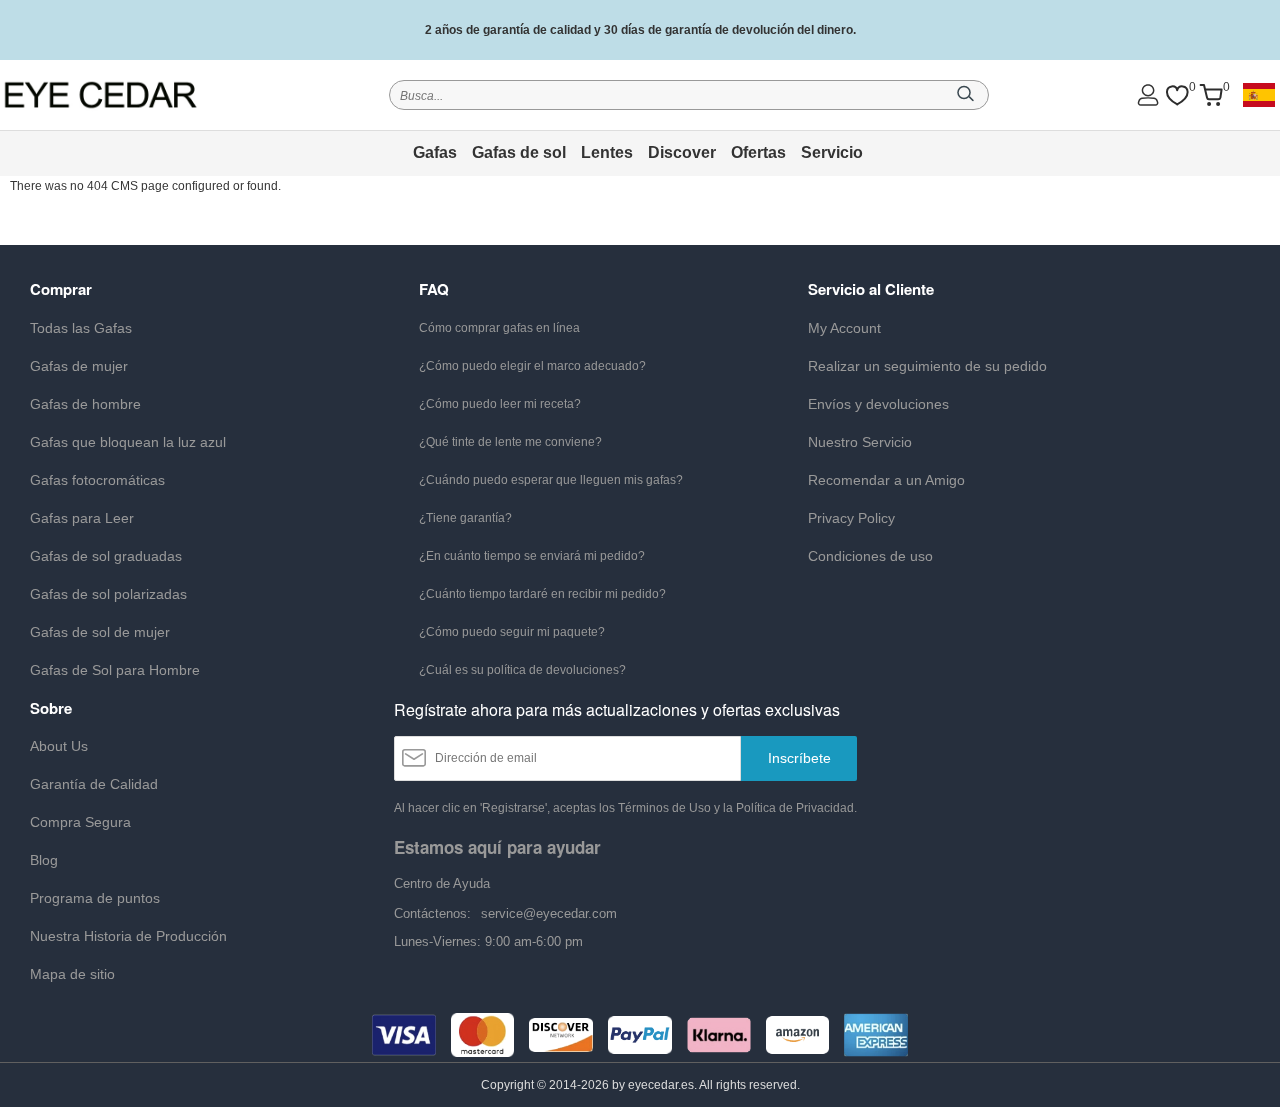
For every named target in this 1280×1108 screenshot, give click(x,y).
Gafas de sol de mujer (100, 632)
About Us (59, 746)
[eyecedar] (128, 94)
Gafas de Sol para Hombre (115, 670)
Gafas (435, 152)
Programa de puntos (95, 898)
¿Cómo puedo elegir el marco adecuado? (532, 366)
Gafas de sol (519, 152)
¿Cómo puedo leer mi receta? (500, 404)
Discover (682, 152)
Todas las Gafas (81, 328)
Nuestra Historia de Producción (128, 936)
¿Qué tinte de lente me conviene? (510, 442)
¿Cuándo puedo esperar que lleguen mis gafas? (551, 480)
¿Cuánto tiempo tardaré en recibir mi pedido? (542, 594)
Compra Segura (80, 822)
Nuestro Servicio (860, 442)
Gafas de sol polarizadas (108, 594)
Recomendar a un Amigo (886, 480)
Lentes (607, 152)
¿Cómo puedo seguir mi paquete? (512, 632)
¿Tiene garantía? (465, 518)
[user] (1148, 94)
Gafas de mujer (79, 366)
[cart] (1211, 95)
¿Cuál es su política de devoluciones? (522, 670)
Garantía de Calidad (94, 784)
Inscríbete (799, 758)
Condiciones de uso (870, 556)
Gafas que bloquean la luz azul (128, 442)
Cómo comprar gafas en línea (499, 328)
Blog (44, 860)
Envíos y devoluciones (878, 404)
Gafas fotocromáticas (97, 480)
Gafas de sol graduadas (106, 556)
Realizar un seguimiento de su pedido (927, 366)
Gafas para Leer (82, 518)
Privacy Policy (851, 518)
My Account (844, 328)
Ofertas (758, 152)
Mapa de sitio (72, 974)
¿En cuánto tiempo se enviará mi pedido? (532, 556)
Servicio (832, 152)
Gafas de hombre (85, 404)
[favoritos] (1177, 95)
